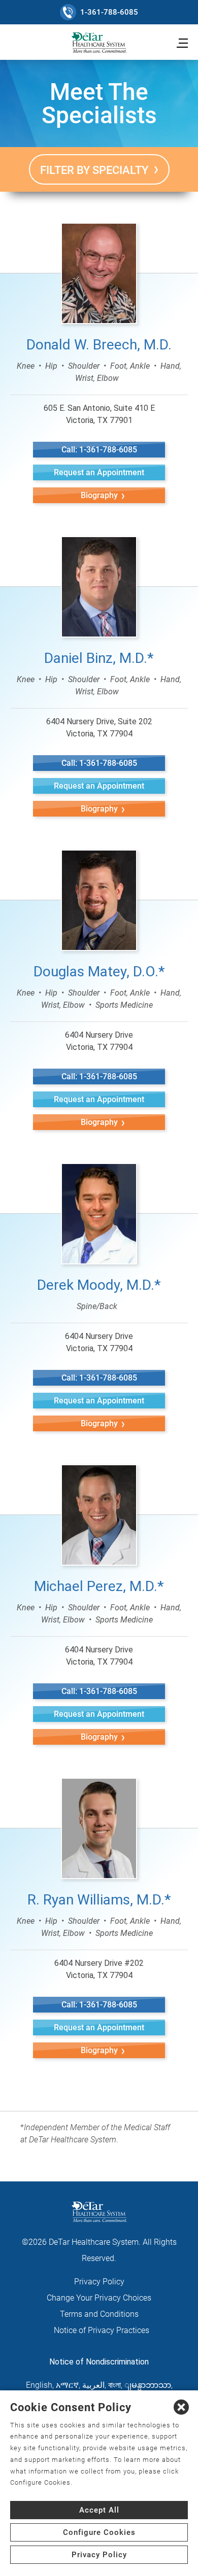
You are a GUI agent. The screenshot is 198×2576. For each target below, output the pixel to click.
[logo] (99, 43)
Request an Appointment (99, 472)
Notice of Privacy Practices (102, 2330)
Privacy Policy (99, 2555)
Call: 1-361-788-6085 (99, 450)
